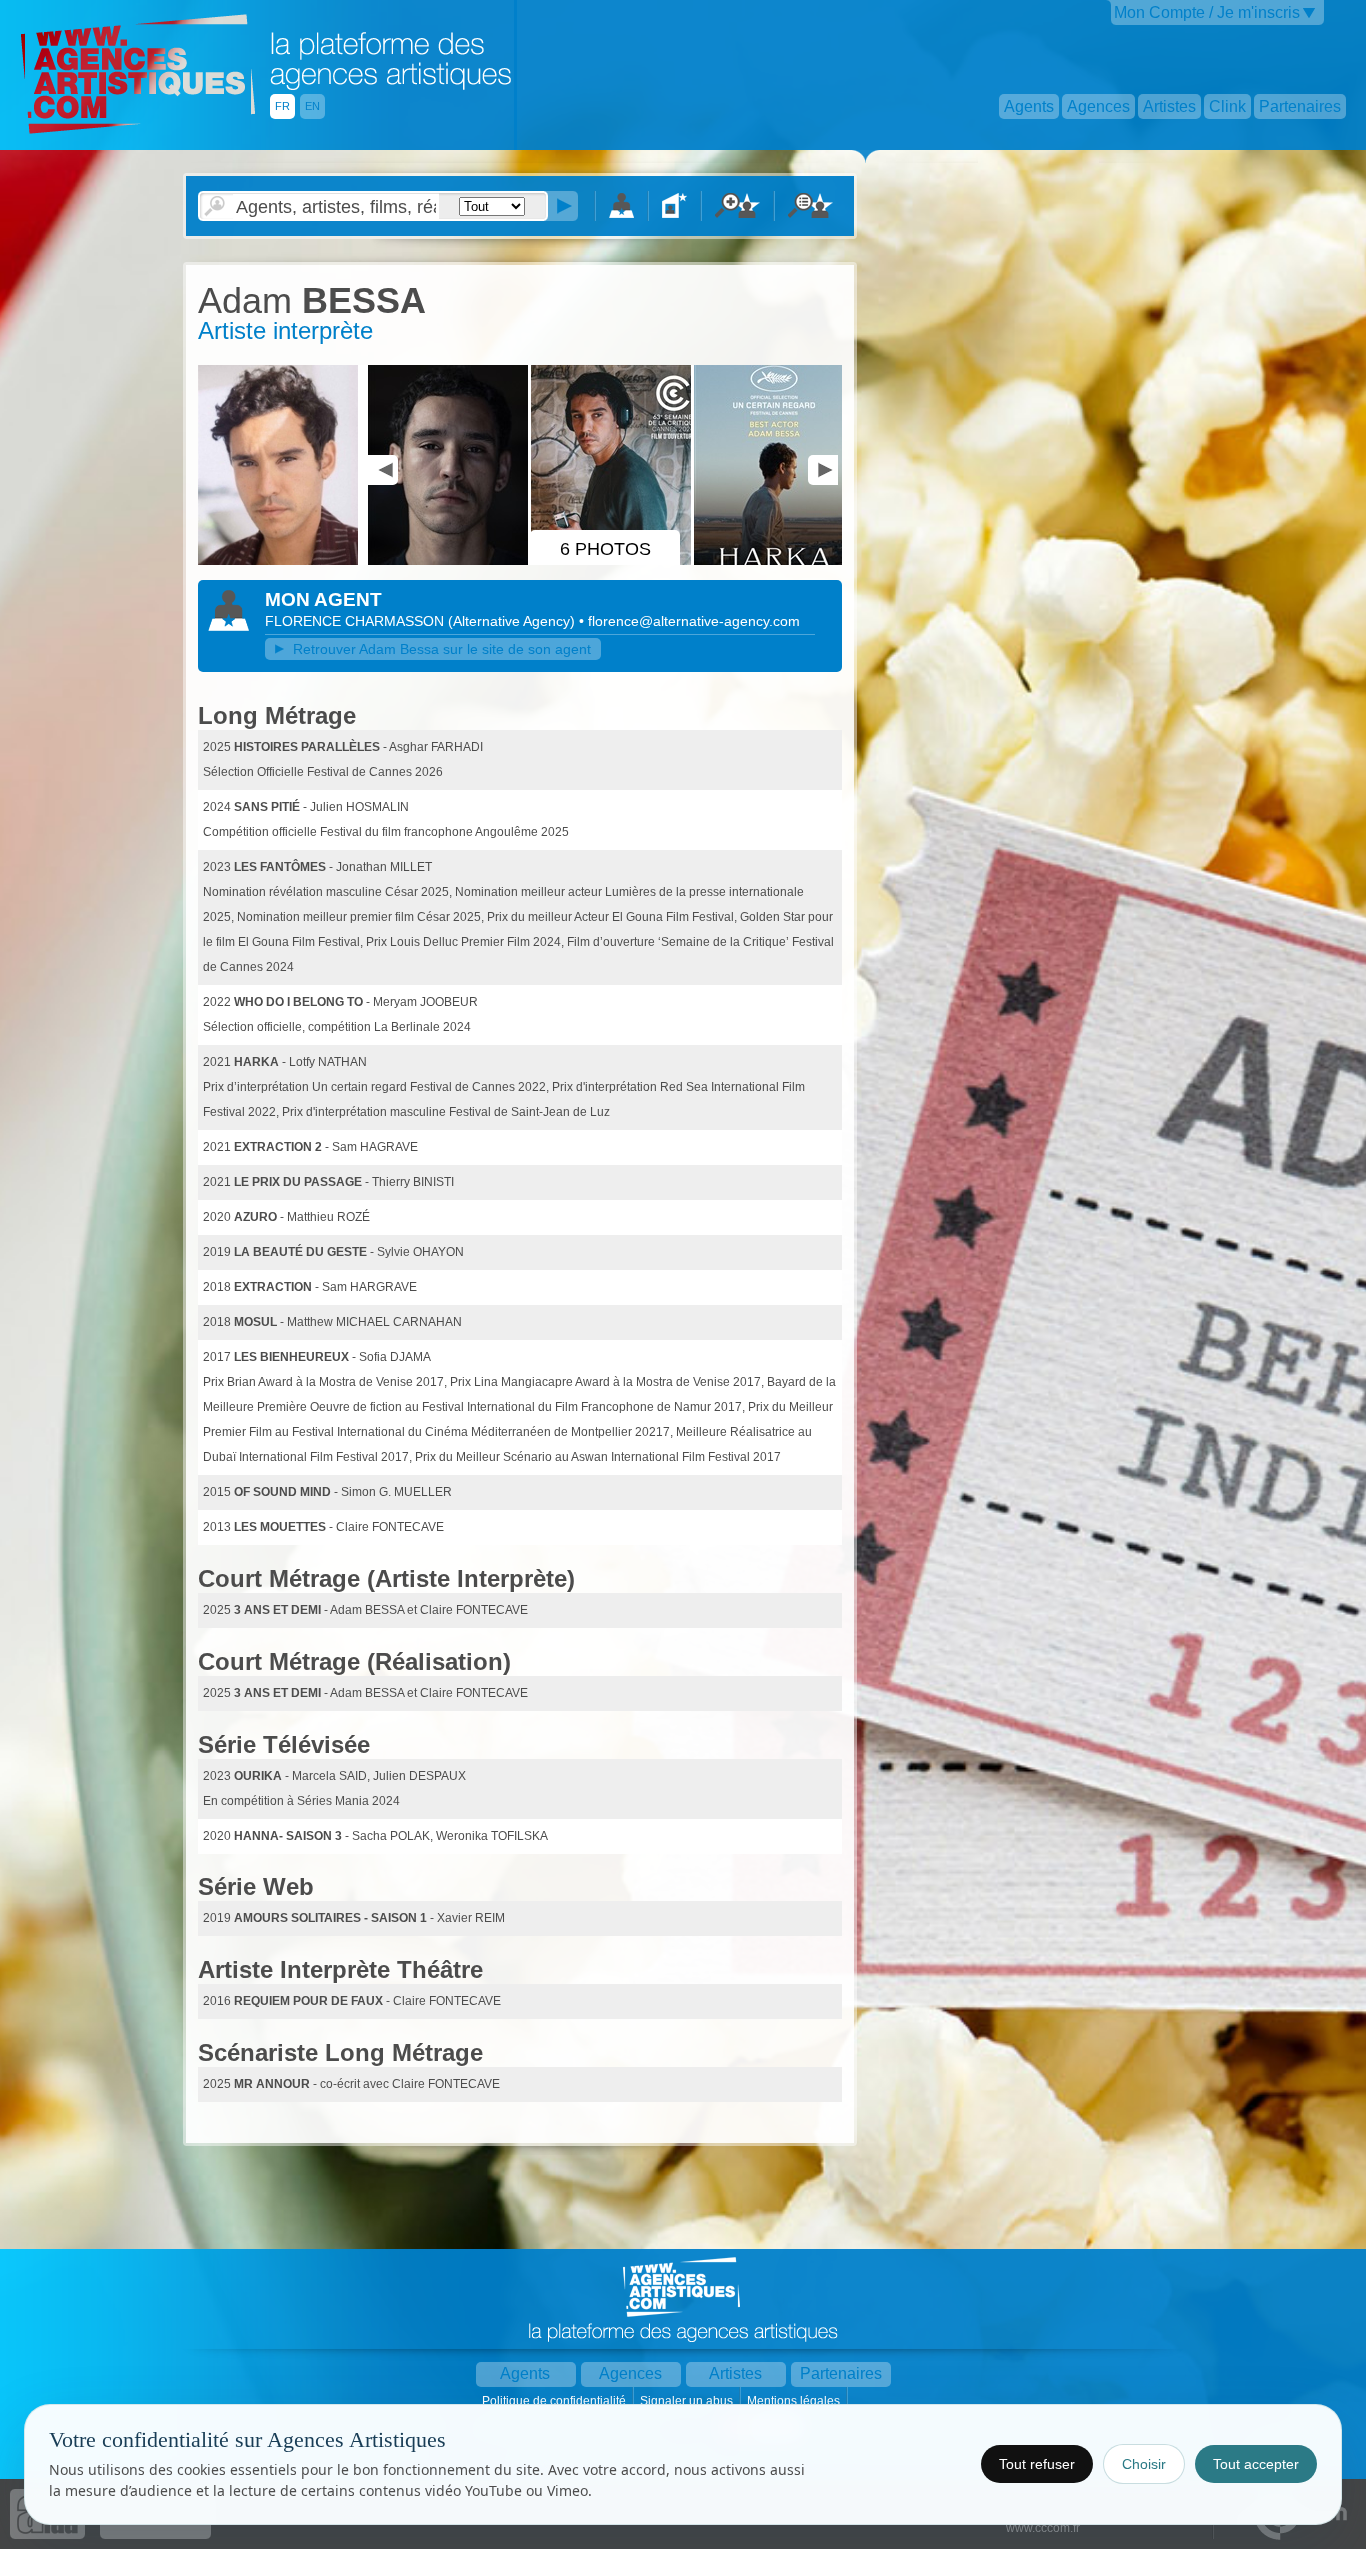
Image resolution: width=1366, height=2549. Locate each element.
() (513, 621)
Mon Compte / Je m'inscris (1207, 12)
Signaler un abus (688, 2401)
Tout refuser (1037, 2464)
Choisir (1144, 2464)
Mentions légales (795, 2401)
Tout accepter (1256, 2464)
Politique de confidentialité (555, 2401)
